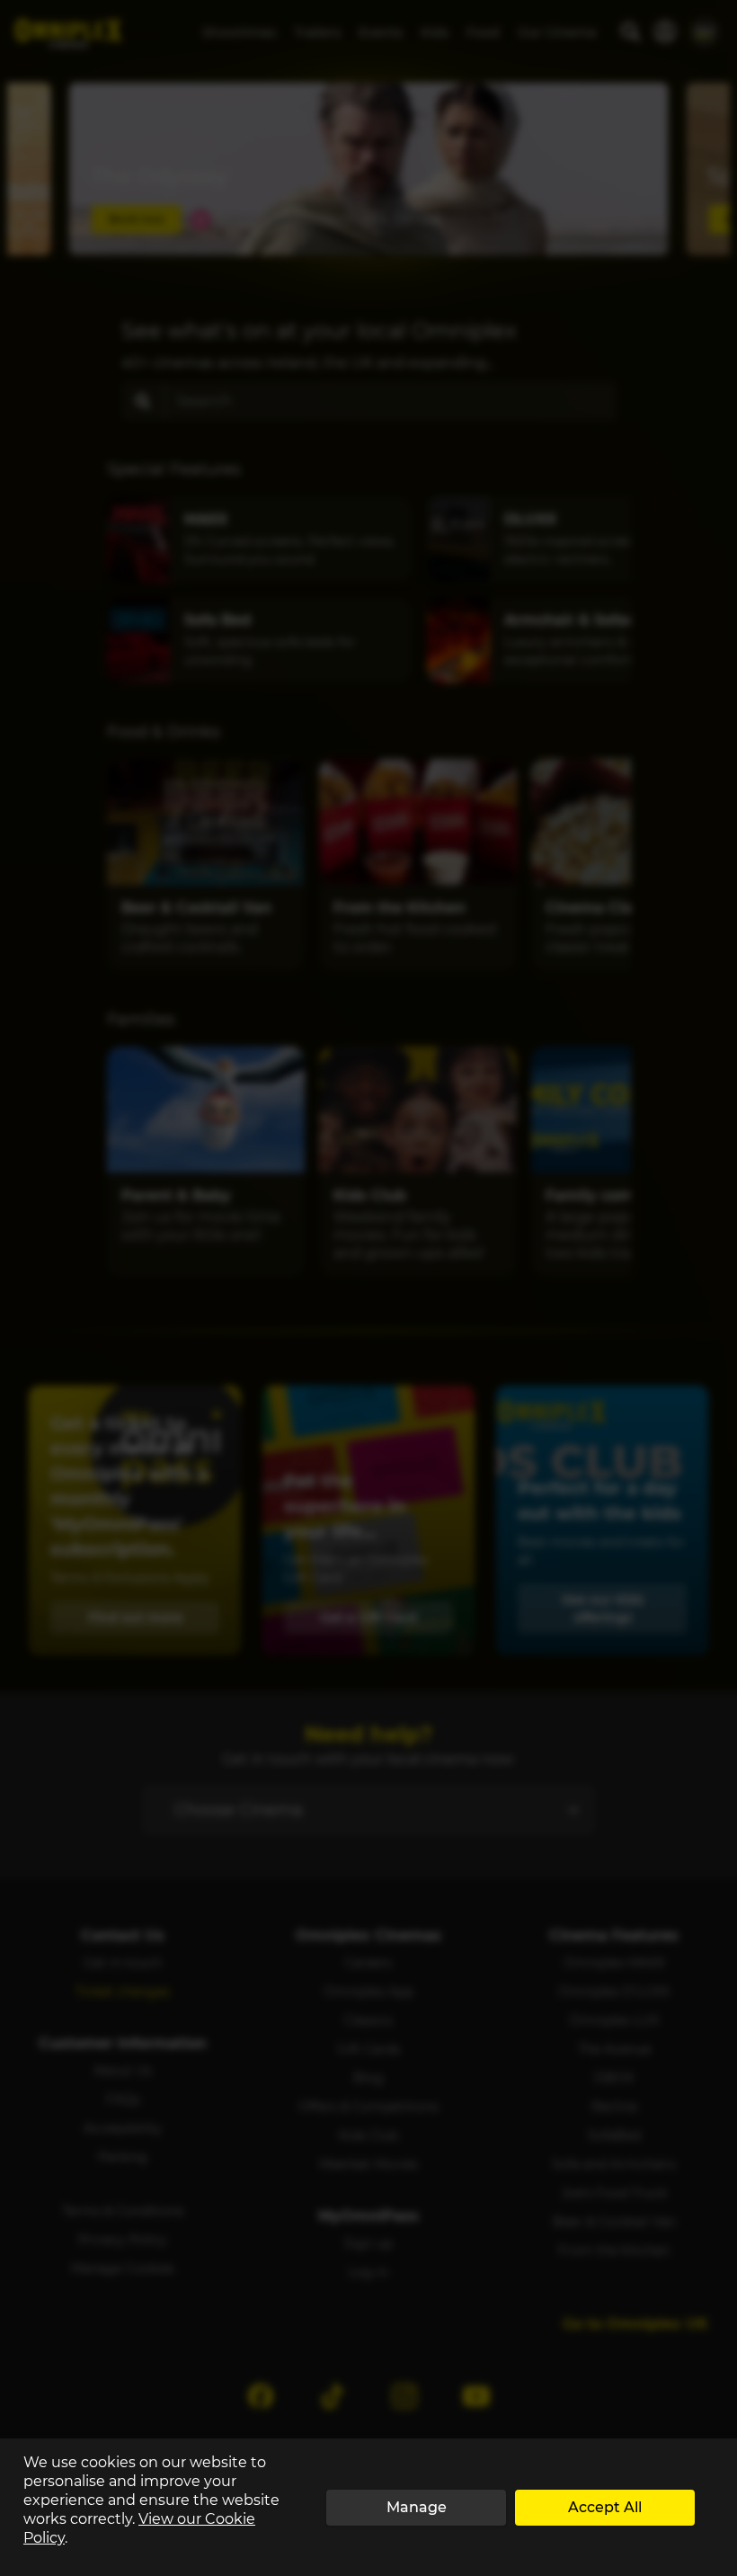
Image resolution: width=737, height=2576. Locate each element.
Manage (417, 2507)
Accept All (605, 2507)
